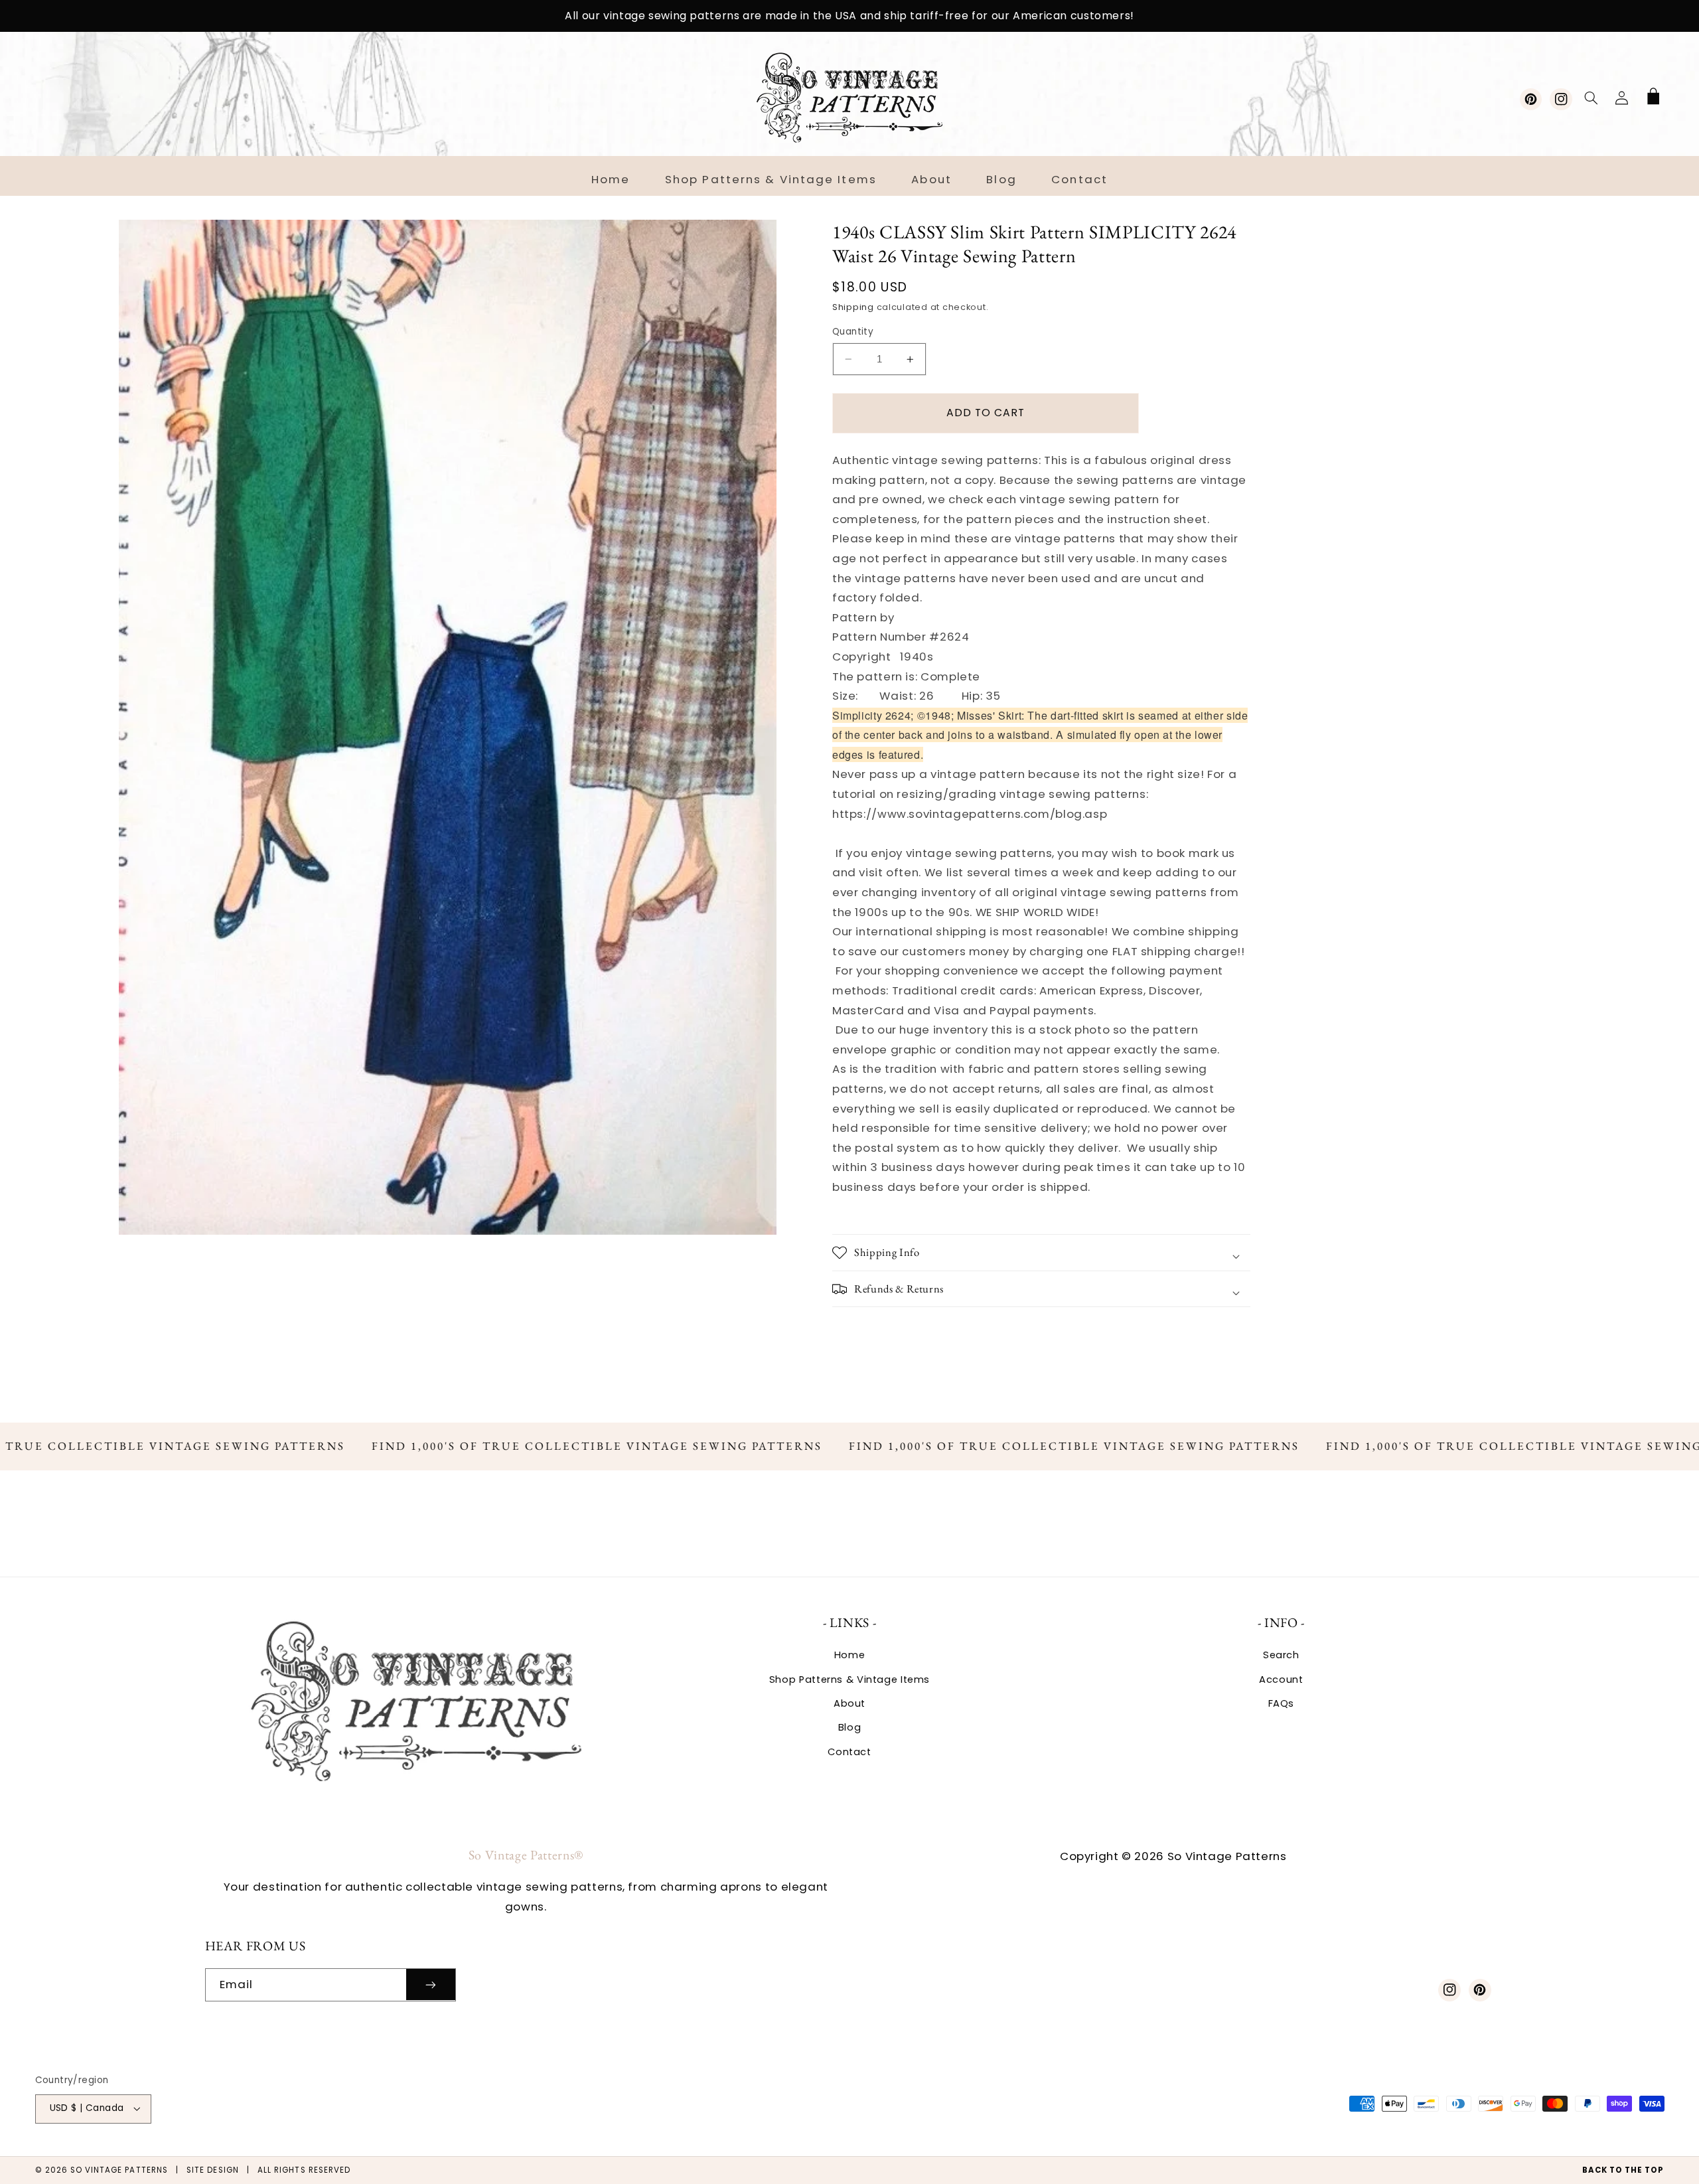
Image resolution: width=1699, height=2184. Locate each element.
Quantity (853, 332)
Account (1281, 1679)
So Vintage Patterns (119, 2170)
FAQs (1282, 1703)
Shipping (853, 307)
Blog (850, 1727)
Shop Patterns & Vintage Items (849, 1679)
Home (850, 1655)
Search (1281, 1655)
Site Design (213, 2170)
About (849, 1703)
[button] (1591, 98)
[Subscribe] (431, 1985)
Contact (849, 1752)
